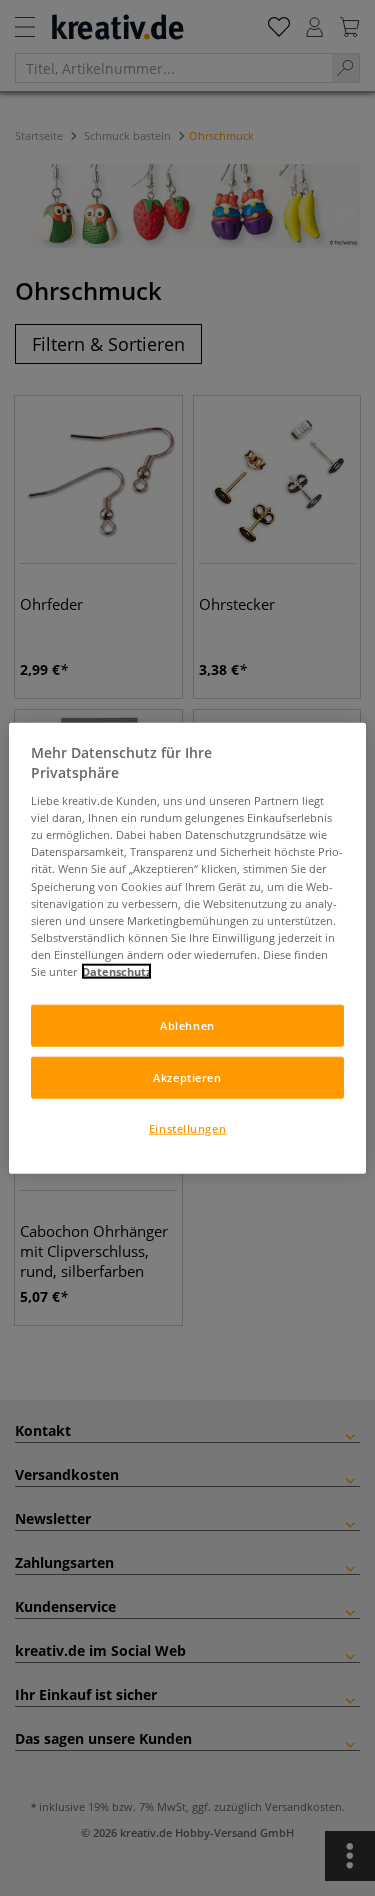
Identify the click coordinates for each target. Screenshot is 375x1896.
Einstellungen (187, 1127)
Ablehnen (187, 1025)
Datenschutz (116, 970)
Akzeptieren (187, 1076)
